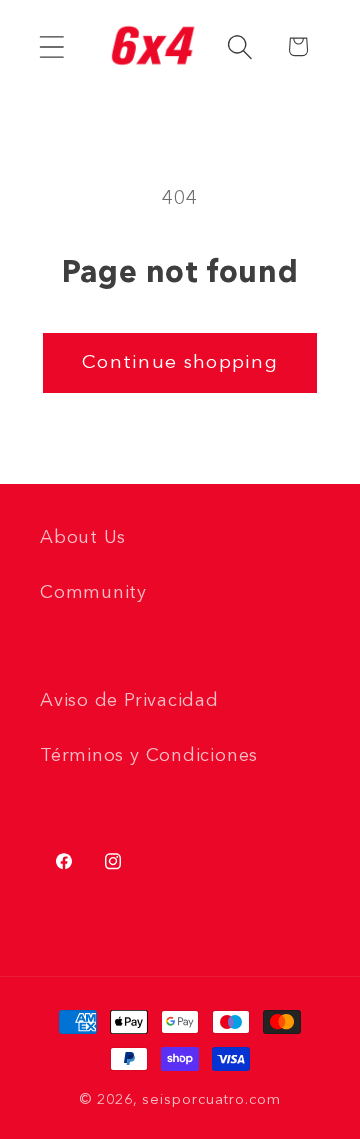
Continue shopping (180, 363)
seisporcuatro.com (211, 1100)
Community (93, 593)
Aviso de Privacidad (129, 701)
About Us (83, 538)
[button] (51, 46)
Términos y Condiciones (149, 756)
